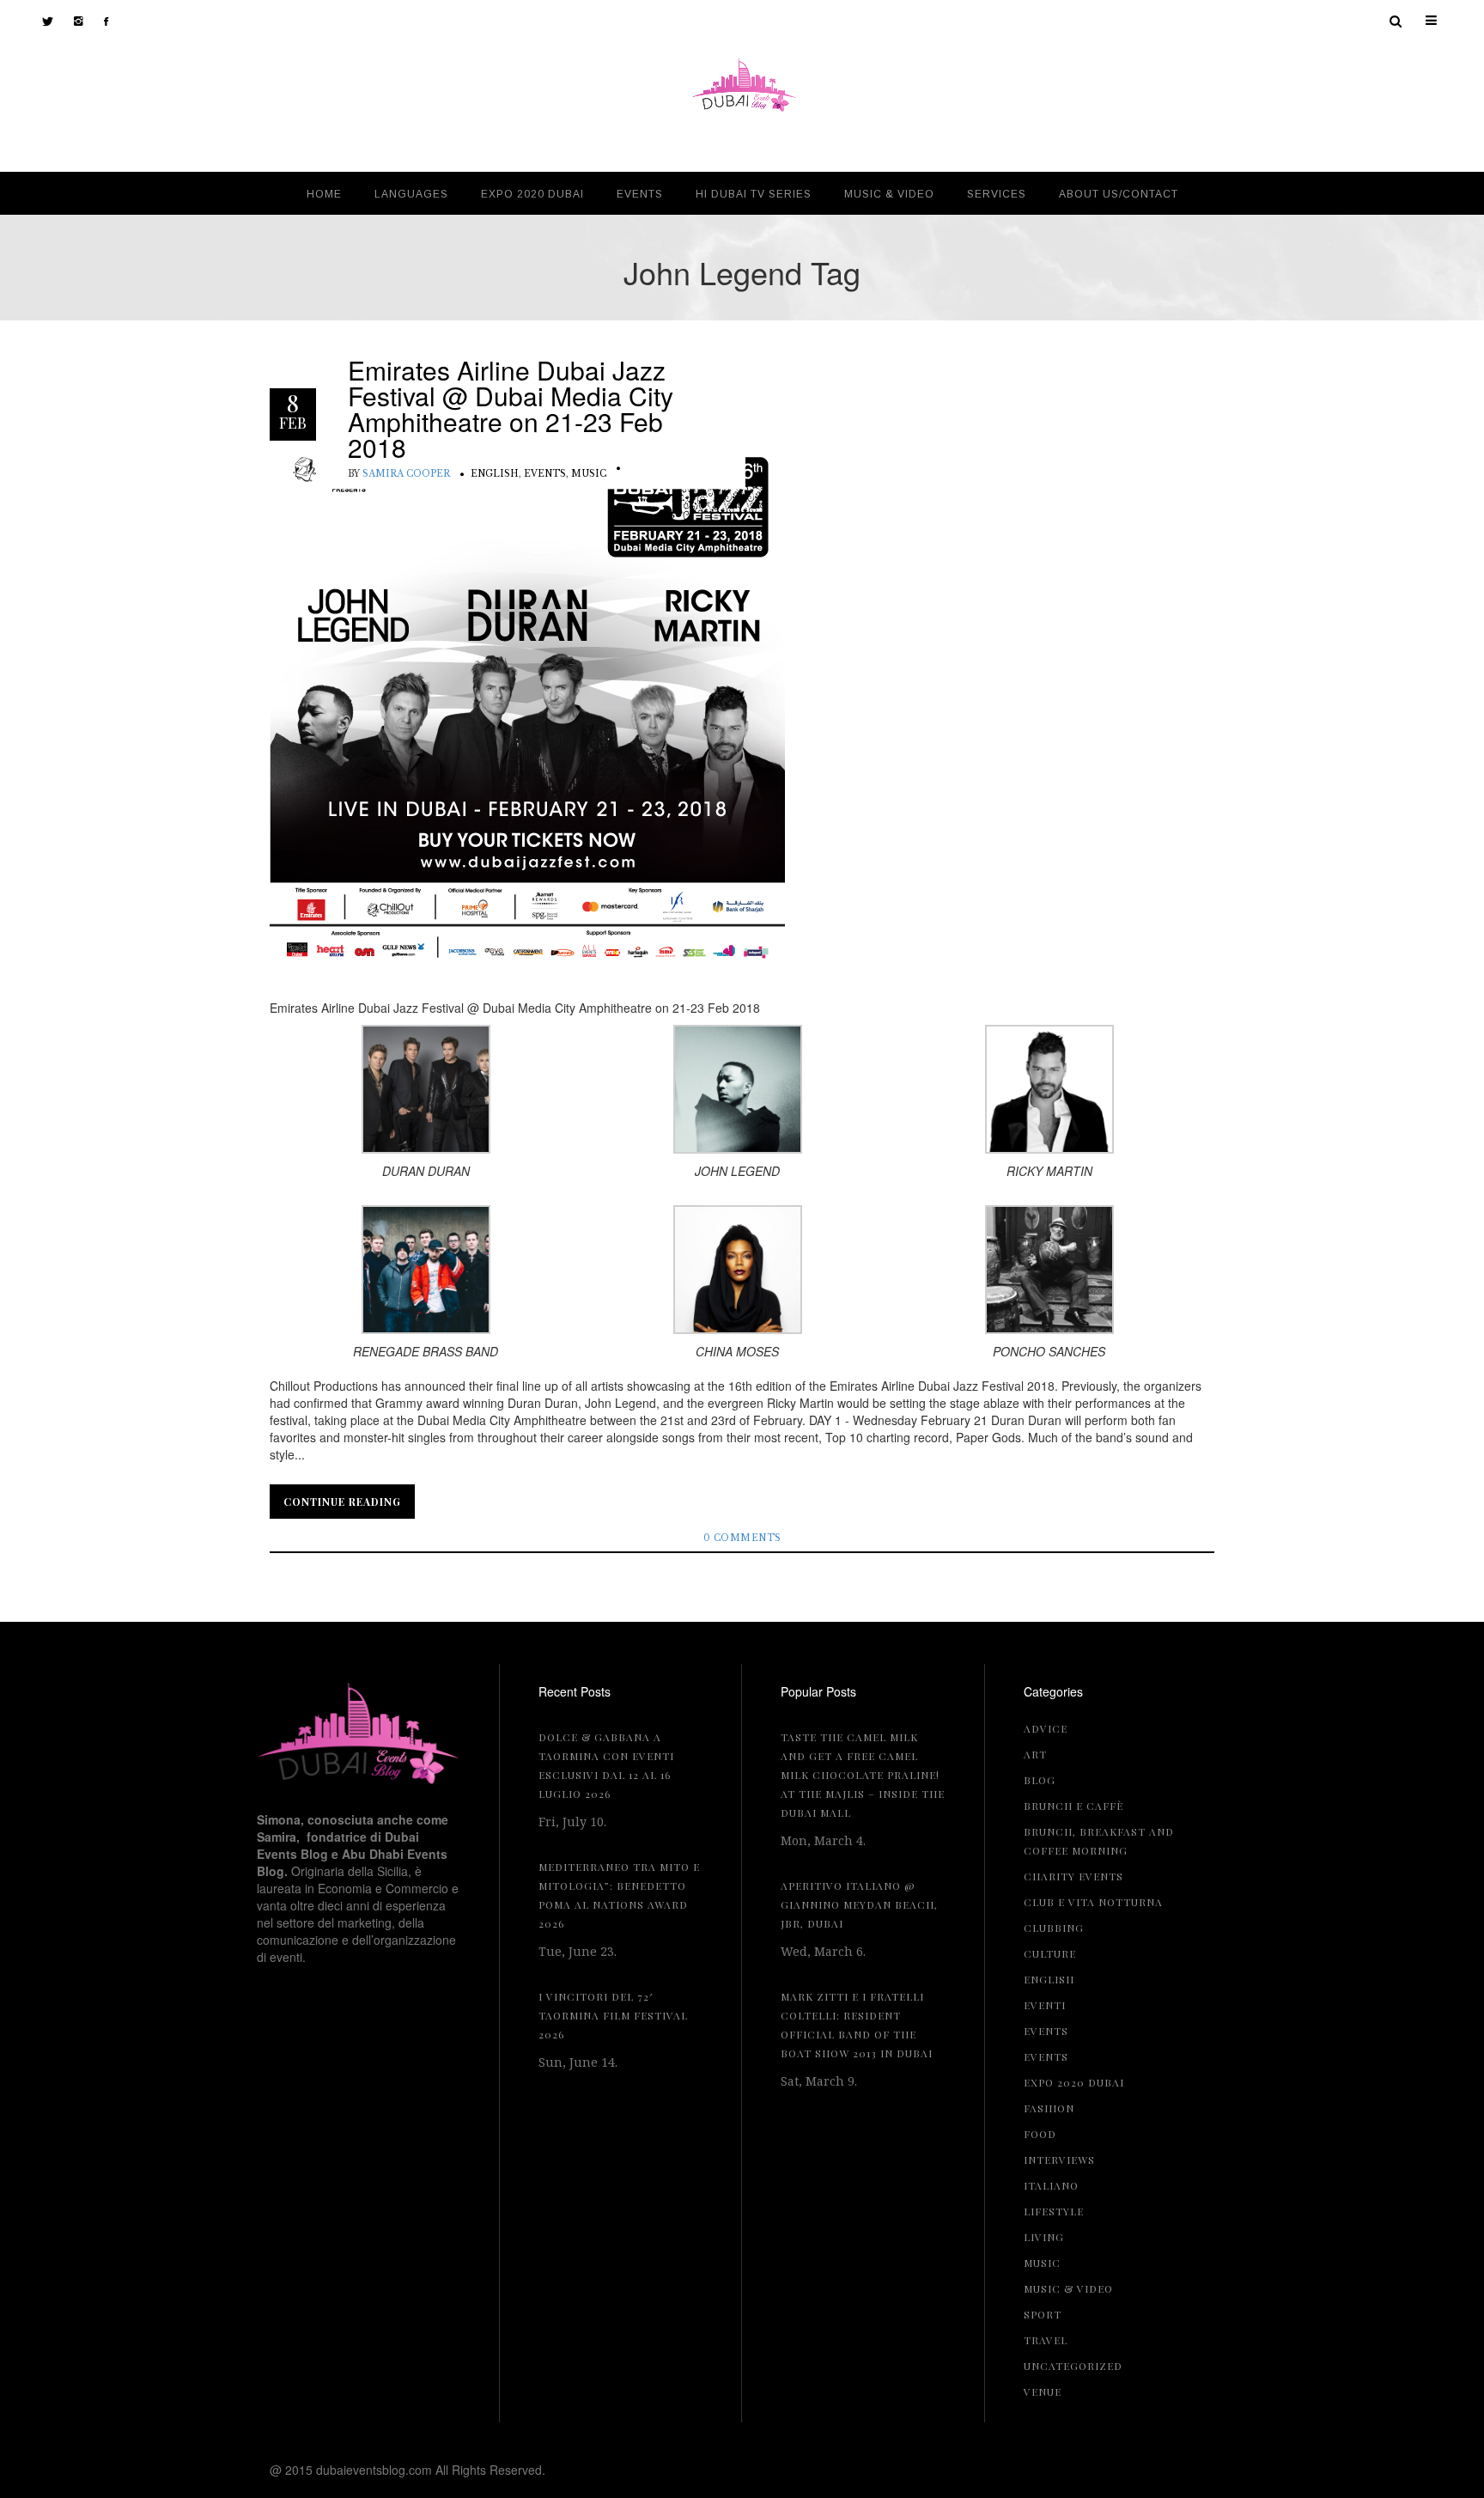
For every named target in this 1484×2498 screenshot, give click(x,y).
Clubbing (1054, 1928)
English (495, 474)
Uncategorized (1073, 2366)
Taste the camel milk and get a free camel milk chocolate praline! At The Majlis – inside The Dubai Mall (863, 1775)
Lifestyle (1054, 2211)
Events (545, 474)
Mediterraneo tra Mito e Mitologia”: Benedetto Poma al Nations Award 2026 (619, 1895)
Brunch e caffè (1073, 1806)
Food (1040, 2134)
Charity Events (1073, 1876)
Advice (1046, 1728)
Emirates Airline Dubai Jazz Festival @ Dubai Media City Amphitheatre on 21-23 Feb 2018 (511, 409)
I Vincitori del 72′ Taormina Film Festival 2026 (613, 2015)
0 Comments (742, 1538)
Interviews (1059, 2160)
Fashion (1049, 2108)
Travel (1046, 2340)
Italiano (1051, 2185)
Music (589, 474)
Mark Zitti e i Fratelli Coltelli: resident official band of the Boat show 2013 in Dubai (857, 2025)
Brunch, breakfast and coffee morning (1099, 1841)
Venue (1043, 2391)
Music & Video (1068, 2288)
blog (1040, 1780)
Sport (1043, 2314)
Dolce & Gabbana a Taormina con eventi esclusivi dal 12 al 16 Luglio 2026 (606, 1765)
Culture (1050, 1953)
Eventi (1045, 2005)
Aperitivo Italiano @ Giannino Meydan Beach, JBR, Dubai (859, 1904)
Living (1044, 2237)
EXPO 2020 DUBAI (1074, 2082)
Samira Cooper (406, 474)
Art (1035, 1754)
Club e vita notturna (1093, 1902)
